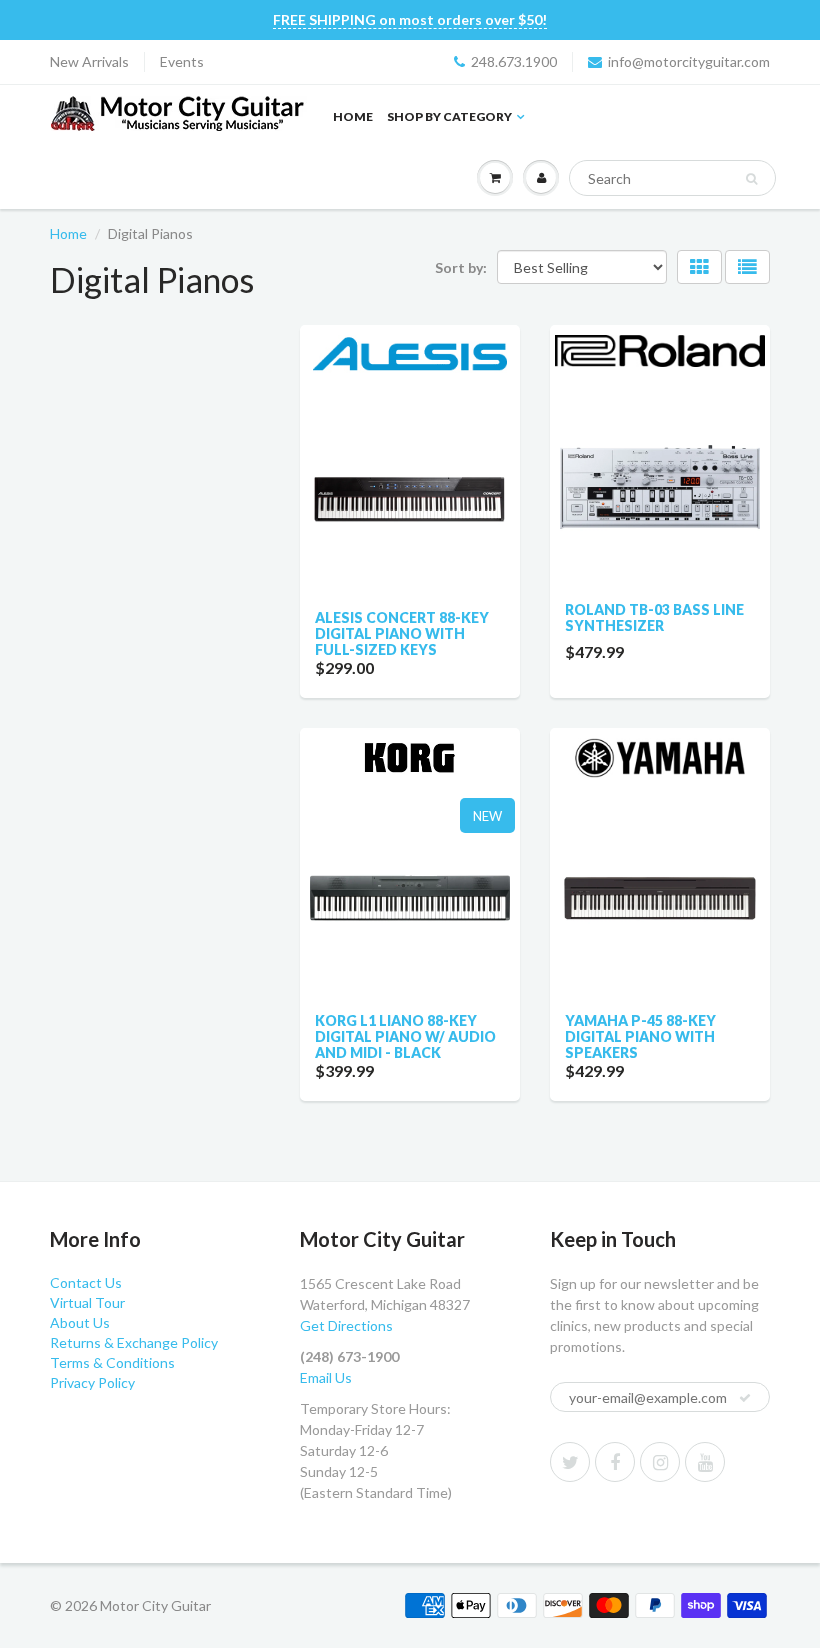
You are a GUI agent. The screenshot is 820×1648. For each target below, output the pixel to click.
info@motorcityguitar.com (689, 61)
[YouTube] (705, 1462)
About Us (80, 1322)
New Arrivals (89, 61)
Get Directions (346, 1325)
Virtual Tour (87, 1302)
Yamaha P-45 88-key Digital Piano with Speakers (640, 1036)
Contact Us (86, 1282)
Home (353, 116)
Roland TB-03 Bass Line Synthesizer (654, 617)
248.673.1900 (514, 61)
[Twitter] (570, 1462)
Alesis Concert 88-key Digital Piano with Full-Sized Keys (402, 633)
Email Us (326, 1377)
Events (182, 61)
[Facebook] (615, 1462)
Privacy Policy (92, 1382)
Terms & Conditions (112, 1362)
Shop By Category (449, 116)
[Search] (751, 179)
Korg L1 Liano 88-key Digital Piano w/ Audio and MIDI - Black (405, 1036)
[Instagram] (660, 1462)
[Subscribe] (745, 1398)
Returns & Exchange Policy (134, 1342)
